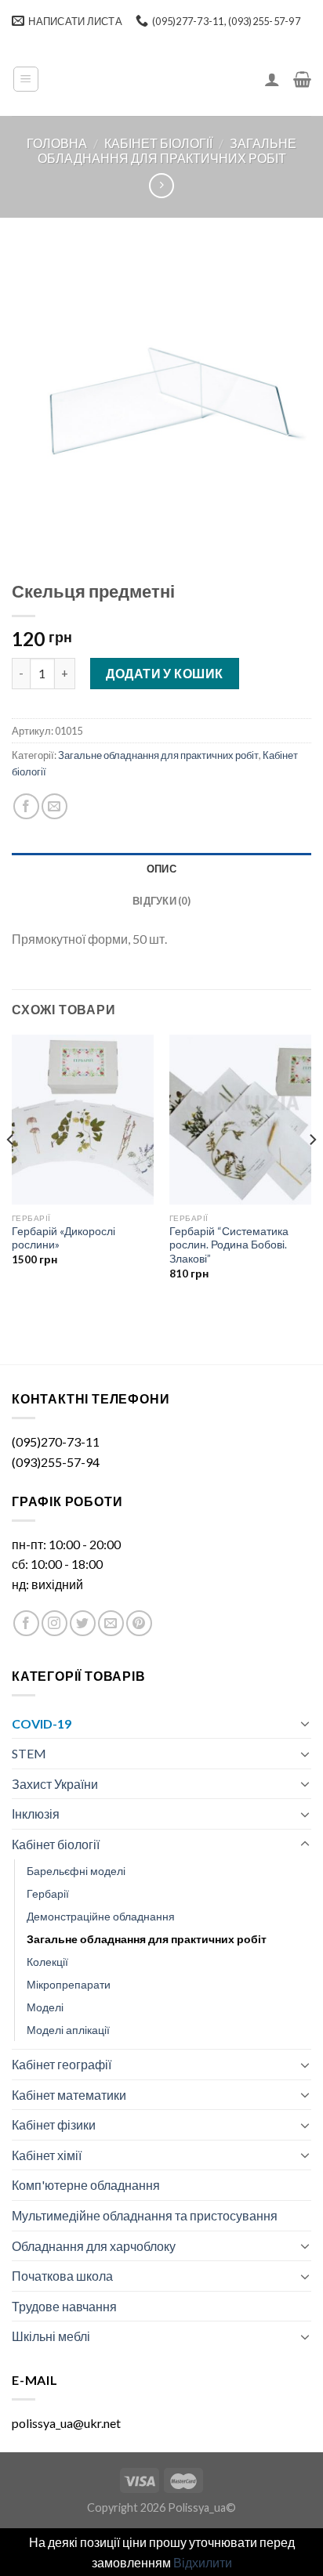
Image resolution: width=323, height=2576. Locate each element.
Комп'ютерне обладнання (86, 2185)
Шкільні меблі (51, 2336)
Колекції (47, 1962)
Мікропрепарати (69, 1984)
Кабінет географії (62, 2064)
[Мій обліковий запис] (272, 79)
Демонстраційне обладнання (101, 1916)
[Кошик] (302, 79)
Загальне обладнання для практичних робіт (167, 150)
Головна (57, 143)
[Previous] (11, 1171)
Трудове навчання (64, 2306)
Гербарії (48, 1893)
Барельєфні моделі (76, 1871)
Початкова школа (62, 2276)
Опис (161, 869)
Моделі (45, 2007)
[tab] (161, 869)
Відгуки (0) (161, 901)
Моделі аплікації (68, 2030)
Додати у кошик (165, 673)
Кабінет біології (158, 143)
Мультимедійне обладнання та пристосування (145, 2215)
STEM (29, 1753)
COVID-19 (42, 1723)
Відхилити (203, 2562)
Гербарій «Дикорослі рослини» (64, 1238)
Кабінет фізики (54, 2124)
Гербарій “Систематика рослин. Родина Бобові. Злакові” (229, 1245)
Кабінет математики (69, 2095)
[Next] (312, 1171)
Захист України (55, 1784)
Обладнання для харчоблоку (94, 2246)
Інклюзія (36, 1814)
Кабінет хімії (47, 2155)
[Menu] (26, 79)
